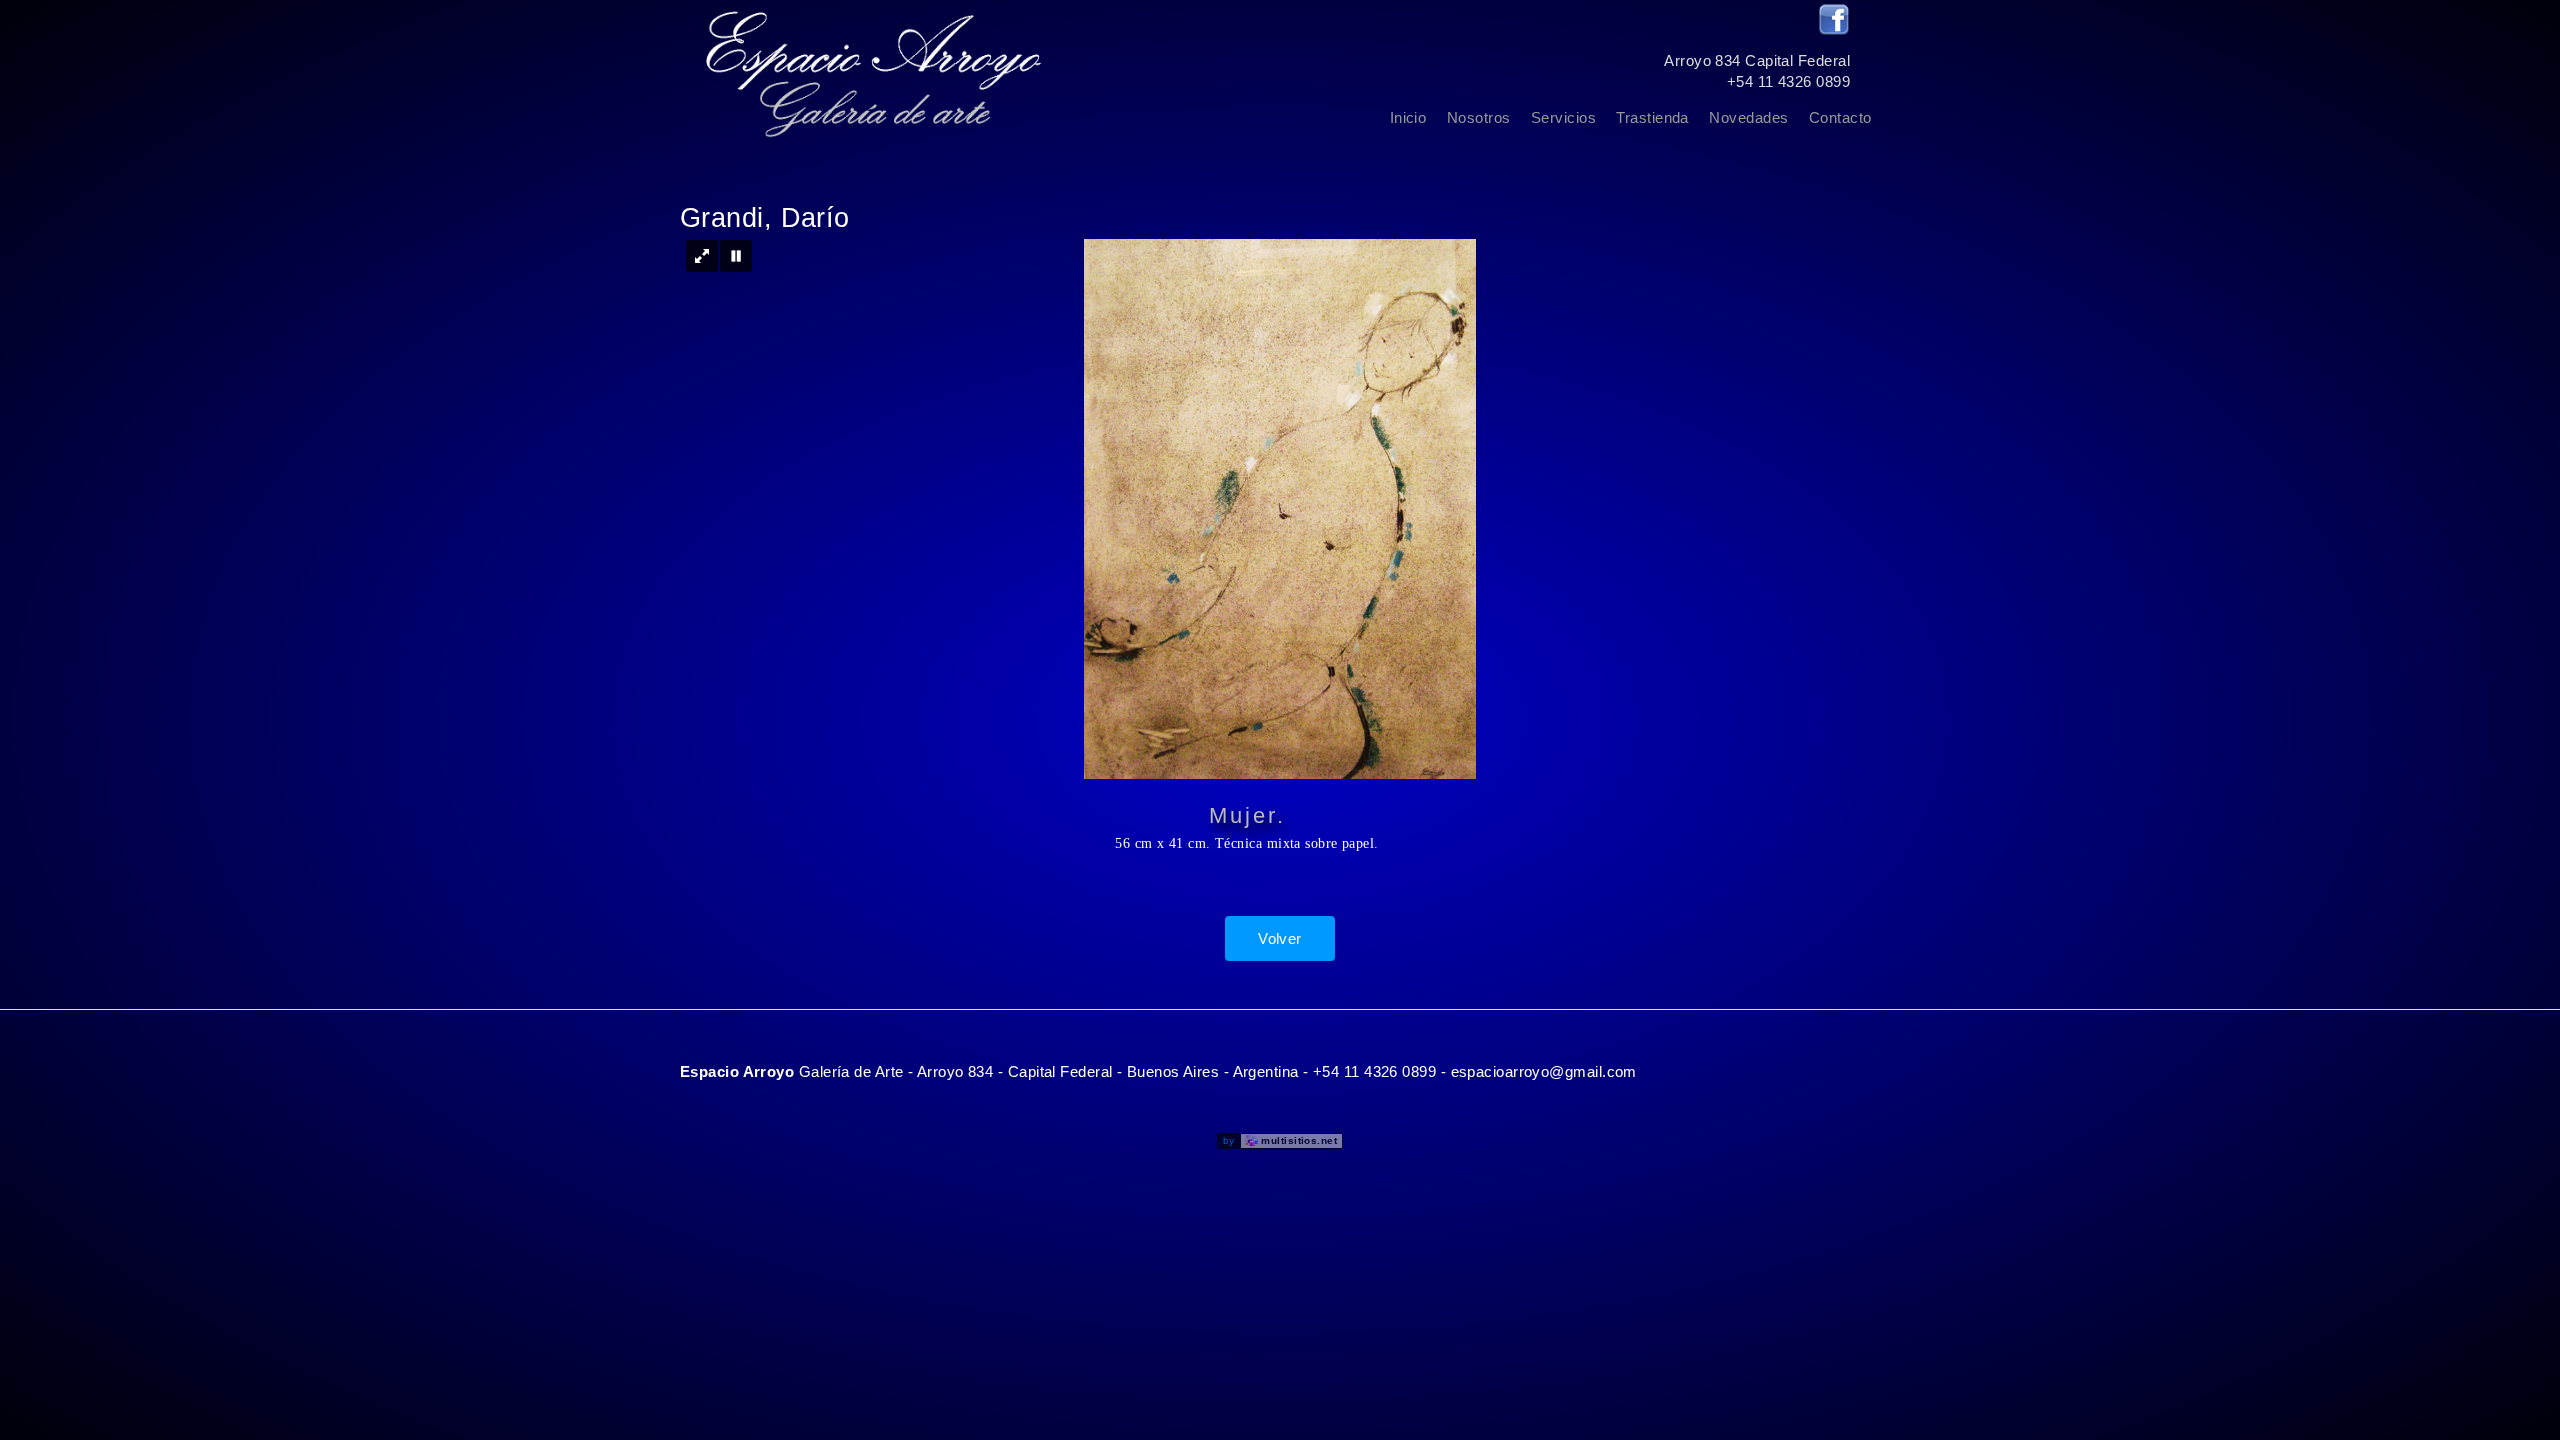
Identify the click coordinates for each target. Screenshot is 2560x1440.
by (1280, 1140)
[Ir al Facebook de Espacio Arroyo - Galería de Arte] (1834, 30)
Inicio (1408, 117)
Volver (1280, 938)
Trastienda (1652, 117)
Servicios (1563, 117)
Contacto (1840, 117)
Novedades (1748, 117)
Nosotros (1479, 117)
